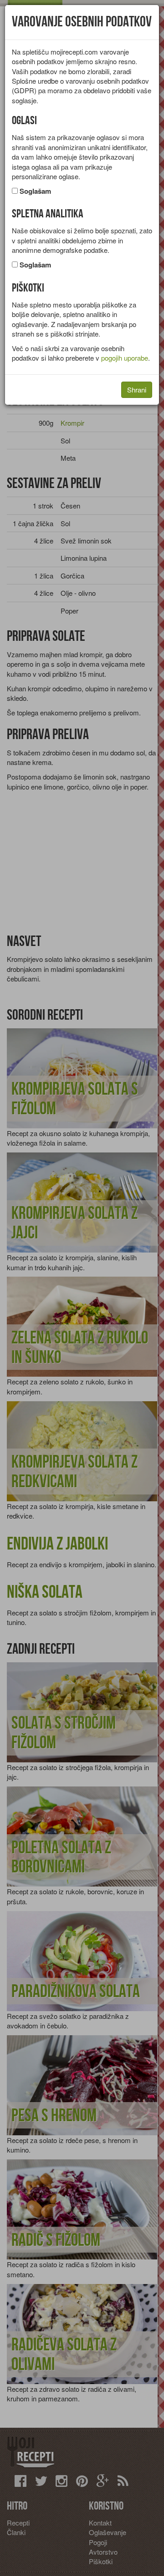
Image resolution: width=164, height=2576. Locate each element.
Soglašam (35, 191)
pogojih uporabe (125, 358)
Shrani (137, 390)
